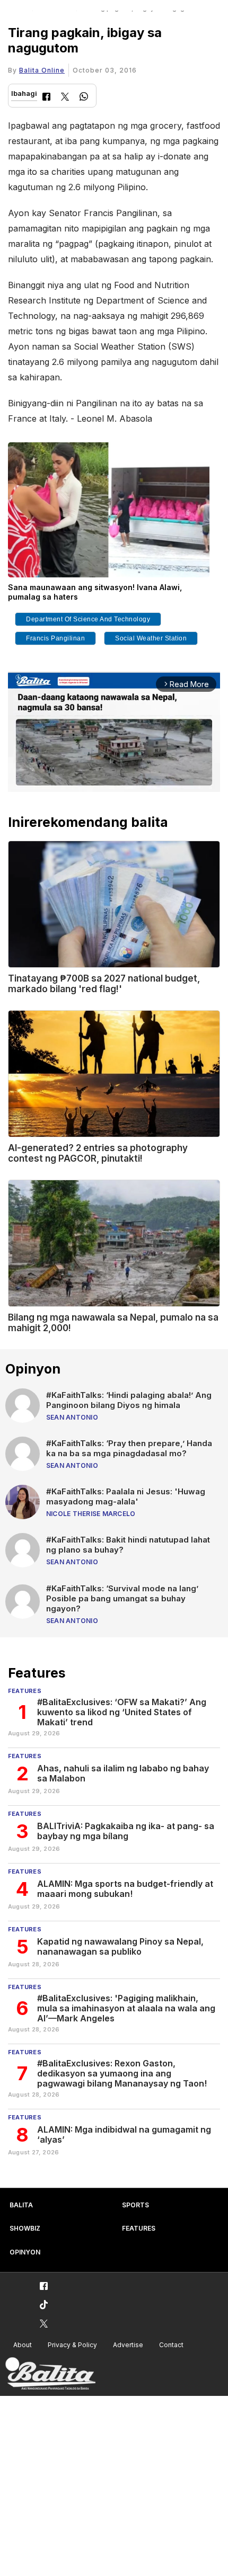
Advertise (128, 2345)
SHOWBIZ (25, 2228)
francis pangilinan (55, 638)
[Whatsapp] (84, 98)
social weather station (151, 638)
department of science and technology (88, 619)
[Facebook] (46, 98)
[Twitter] (65, 98)
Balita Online (42, 70)
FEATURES (139, 2228)
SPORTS (135, 2205)
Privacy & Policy (72, 2345)
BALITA (21, 2205)
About (23, 2345)
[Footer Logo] (50, 2374)
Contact (171, 2345)
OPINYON (25, 2252)
